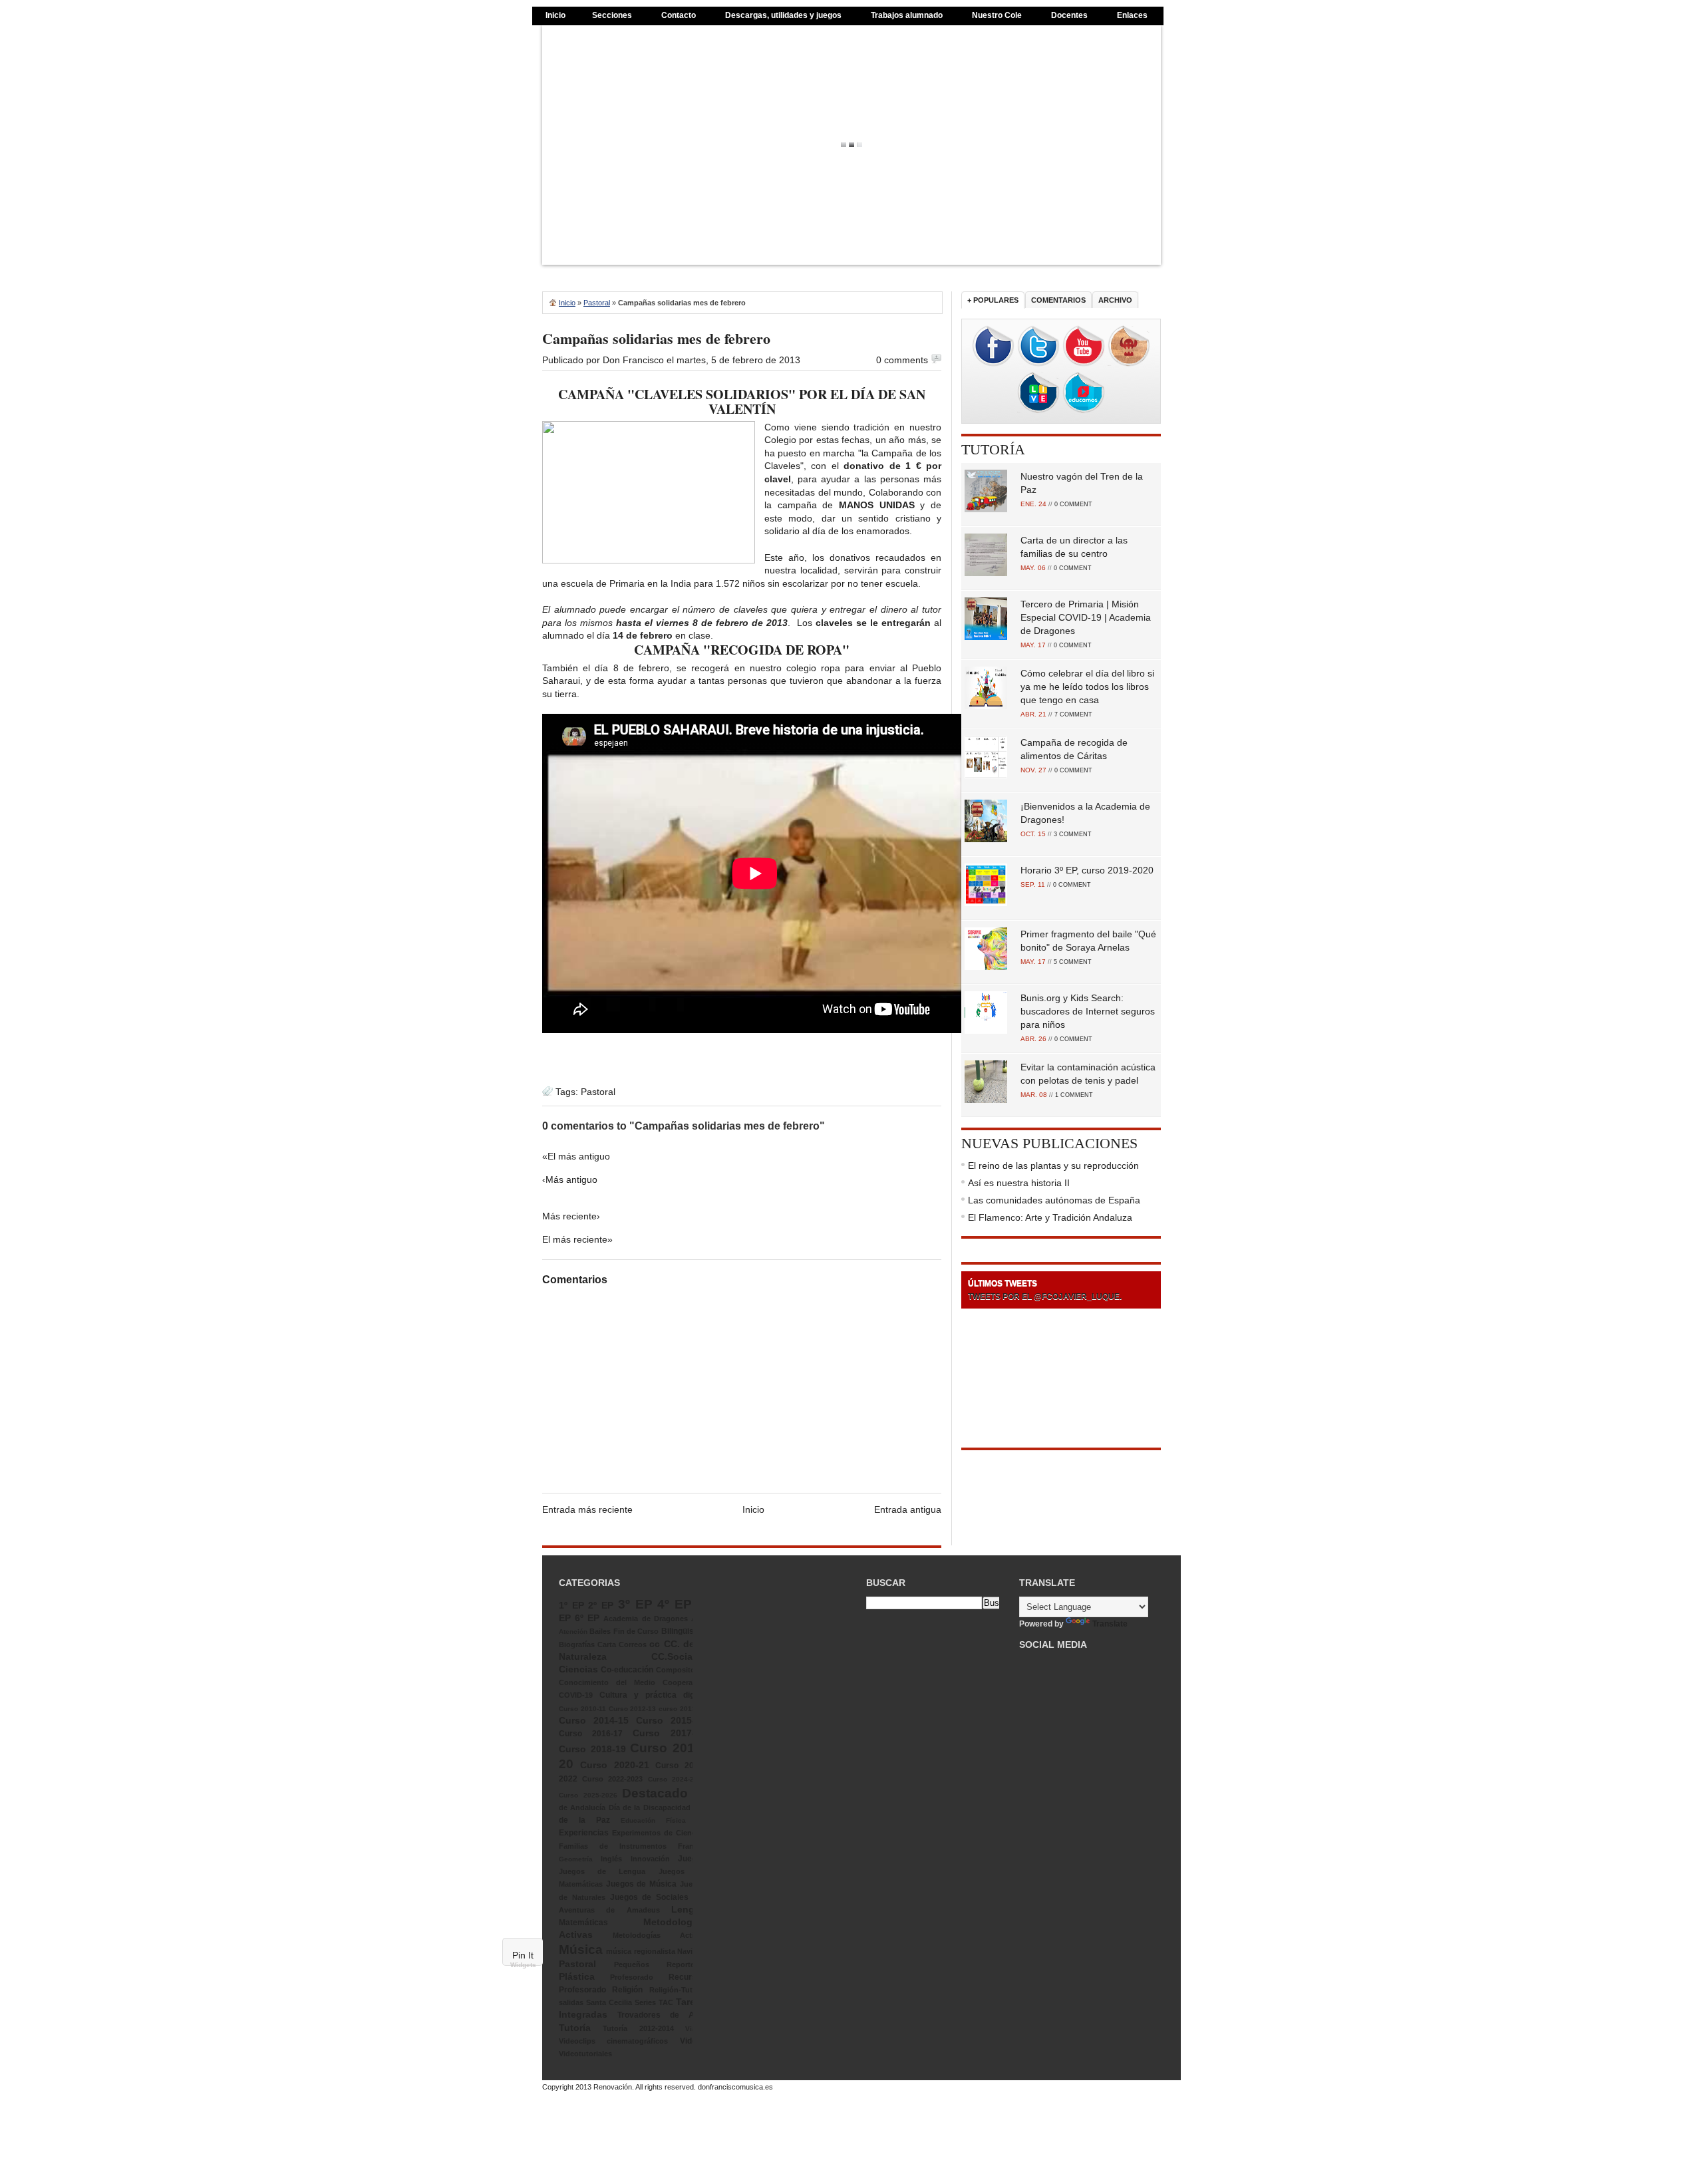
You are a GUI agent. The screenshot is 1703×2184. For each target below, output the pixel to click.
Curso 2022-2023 (612, 1779)
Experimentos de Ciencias (659, 1833)
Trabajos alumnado (907, 15)
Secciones (612, 15)
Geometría (576, 1859)
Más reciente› (571, 1216)
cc (655, 1644)
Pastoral (597, 303)
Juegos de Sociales (650, 1897)
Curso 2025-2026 (588, 1795)
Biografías (577, 1644)
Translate (1110, 1624)
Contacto (679, 15)
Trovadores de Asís (662, 2015)
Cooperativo (684, 1682)
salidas (571, 2002)
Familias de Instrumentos (613, 1846)
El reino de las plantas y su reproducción (1053, 1166)
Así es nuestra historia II (1019, 1183)
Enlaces (1132, 15)
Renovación (613, 2087)
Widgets (523, 1965)
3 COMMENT (1073, 834)
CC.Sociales (679, 1656)
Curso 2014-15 (594, 1720)
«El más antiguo (576, 1156)
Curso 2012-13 (633, 1709)
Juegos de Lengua (602, 1871)
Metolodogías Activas (659, 1935)
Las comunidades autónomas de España (1054, 1200)
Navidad (692, 1951)
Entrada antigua (908, 1509)
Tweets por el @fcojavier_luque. (1045, 1297)
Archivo (1115, 300)
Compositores (681, 1670)
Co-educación (627, 1670)
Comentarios (1058, 300)
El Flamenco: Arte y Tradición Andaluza (1050, 1217)
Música (581, 1950)
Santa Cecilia (609, 2002)
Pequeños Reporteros (660, 1964)
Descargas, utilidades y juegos (783, 15)
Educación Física (653, 1820)
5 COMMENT (1073, 962)
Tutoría (993, 449)
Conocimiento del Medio (607, 1682)
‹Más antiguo (570, 1179)
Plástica (577, 1976)
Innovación (650, 1859)
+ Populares (993, 300)
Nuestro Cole (997, 15)
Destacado (655, 1793)
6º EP (587, 1618)
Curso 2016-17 (591, 1734)
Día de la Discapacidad (650, 1807)
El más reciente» (577, 1239)
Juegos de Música (641, 1884)
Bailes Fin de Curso (624, 1631)
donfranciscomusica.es (735, 2087)
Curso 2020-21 (614, 1765)
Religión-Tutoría (678, 1990)
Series (645, 2002)
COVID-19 (576, 1695)
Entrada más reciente (587, 1509)
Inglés (611, 1859)
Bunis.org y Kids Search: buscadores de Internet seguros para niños (1088, 1011)
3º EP (635, 1604)
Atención (573, 1632)
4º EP (675, 1604)
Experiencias (584, 1833)
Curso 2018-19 (592, 1749)
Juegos (692, 1859)
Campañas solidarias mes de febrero (656, 338)
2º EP (601, 1605)
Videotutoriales (585, 2054)
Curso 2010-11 (582, 1709)
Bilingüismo (684, 1631)
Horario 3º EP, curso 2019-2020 (1087, 870)
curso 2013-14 (682, 1709)
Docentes (1069, 15)
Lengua (689, 1909)
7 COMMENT (1073, 714)
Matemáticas (583, 1923)
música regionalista (640, 1951)
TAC (666, 2002)
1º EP (571, 1605)
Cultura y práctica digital (653, 1695)
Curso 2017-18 (669, 1733)
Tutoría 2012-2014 (638, 2028)
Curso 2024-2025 (677, 1779)
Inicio (555, 15)
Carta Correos (622, 1644)
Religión (627, 1990)
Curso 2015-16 (671, 1720)
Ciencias (578, 1669)
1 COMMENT (1074, 1095)
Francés (692, 1846)
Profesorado (632, 1977)
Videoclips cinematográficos (613, 2041)
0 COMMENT (1073, 504)
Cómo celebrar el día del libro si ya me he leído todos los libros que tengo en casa (1087, 687)
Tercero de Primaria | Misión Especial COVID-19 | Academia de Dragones (1086, 617)
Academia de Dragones (645, 1619)
